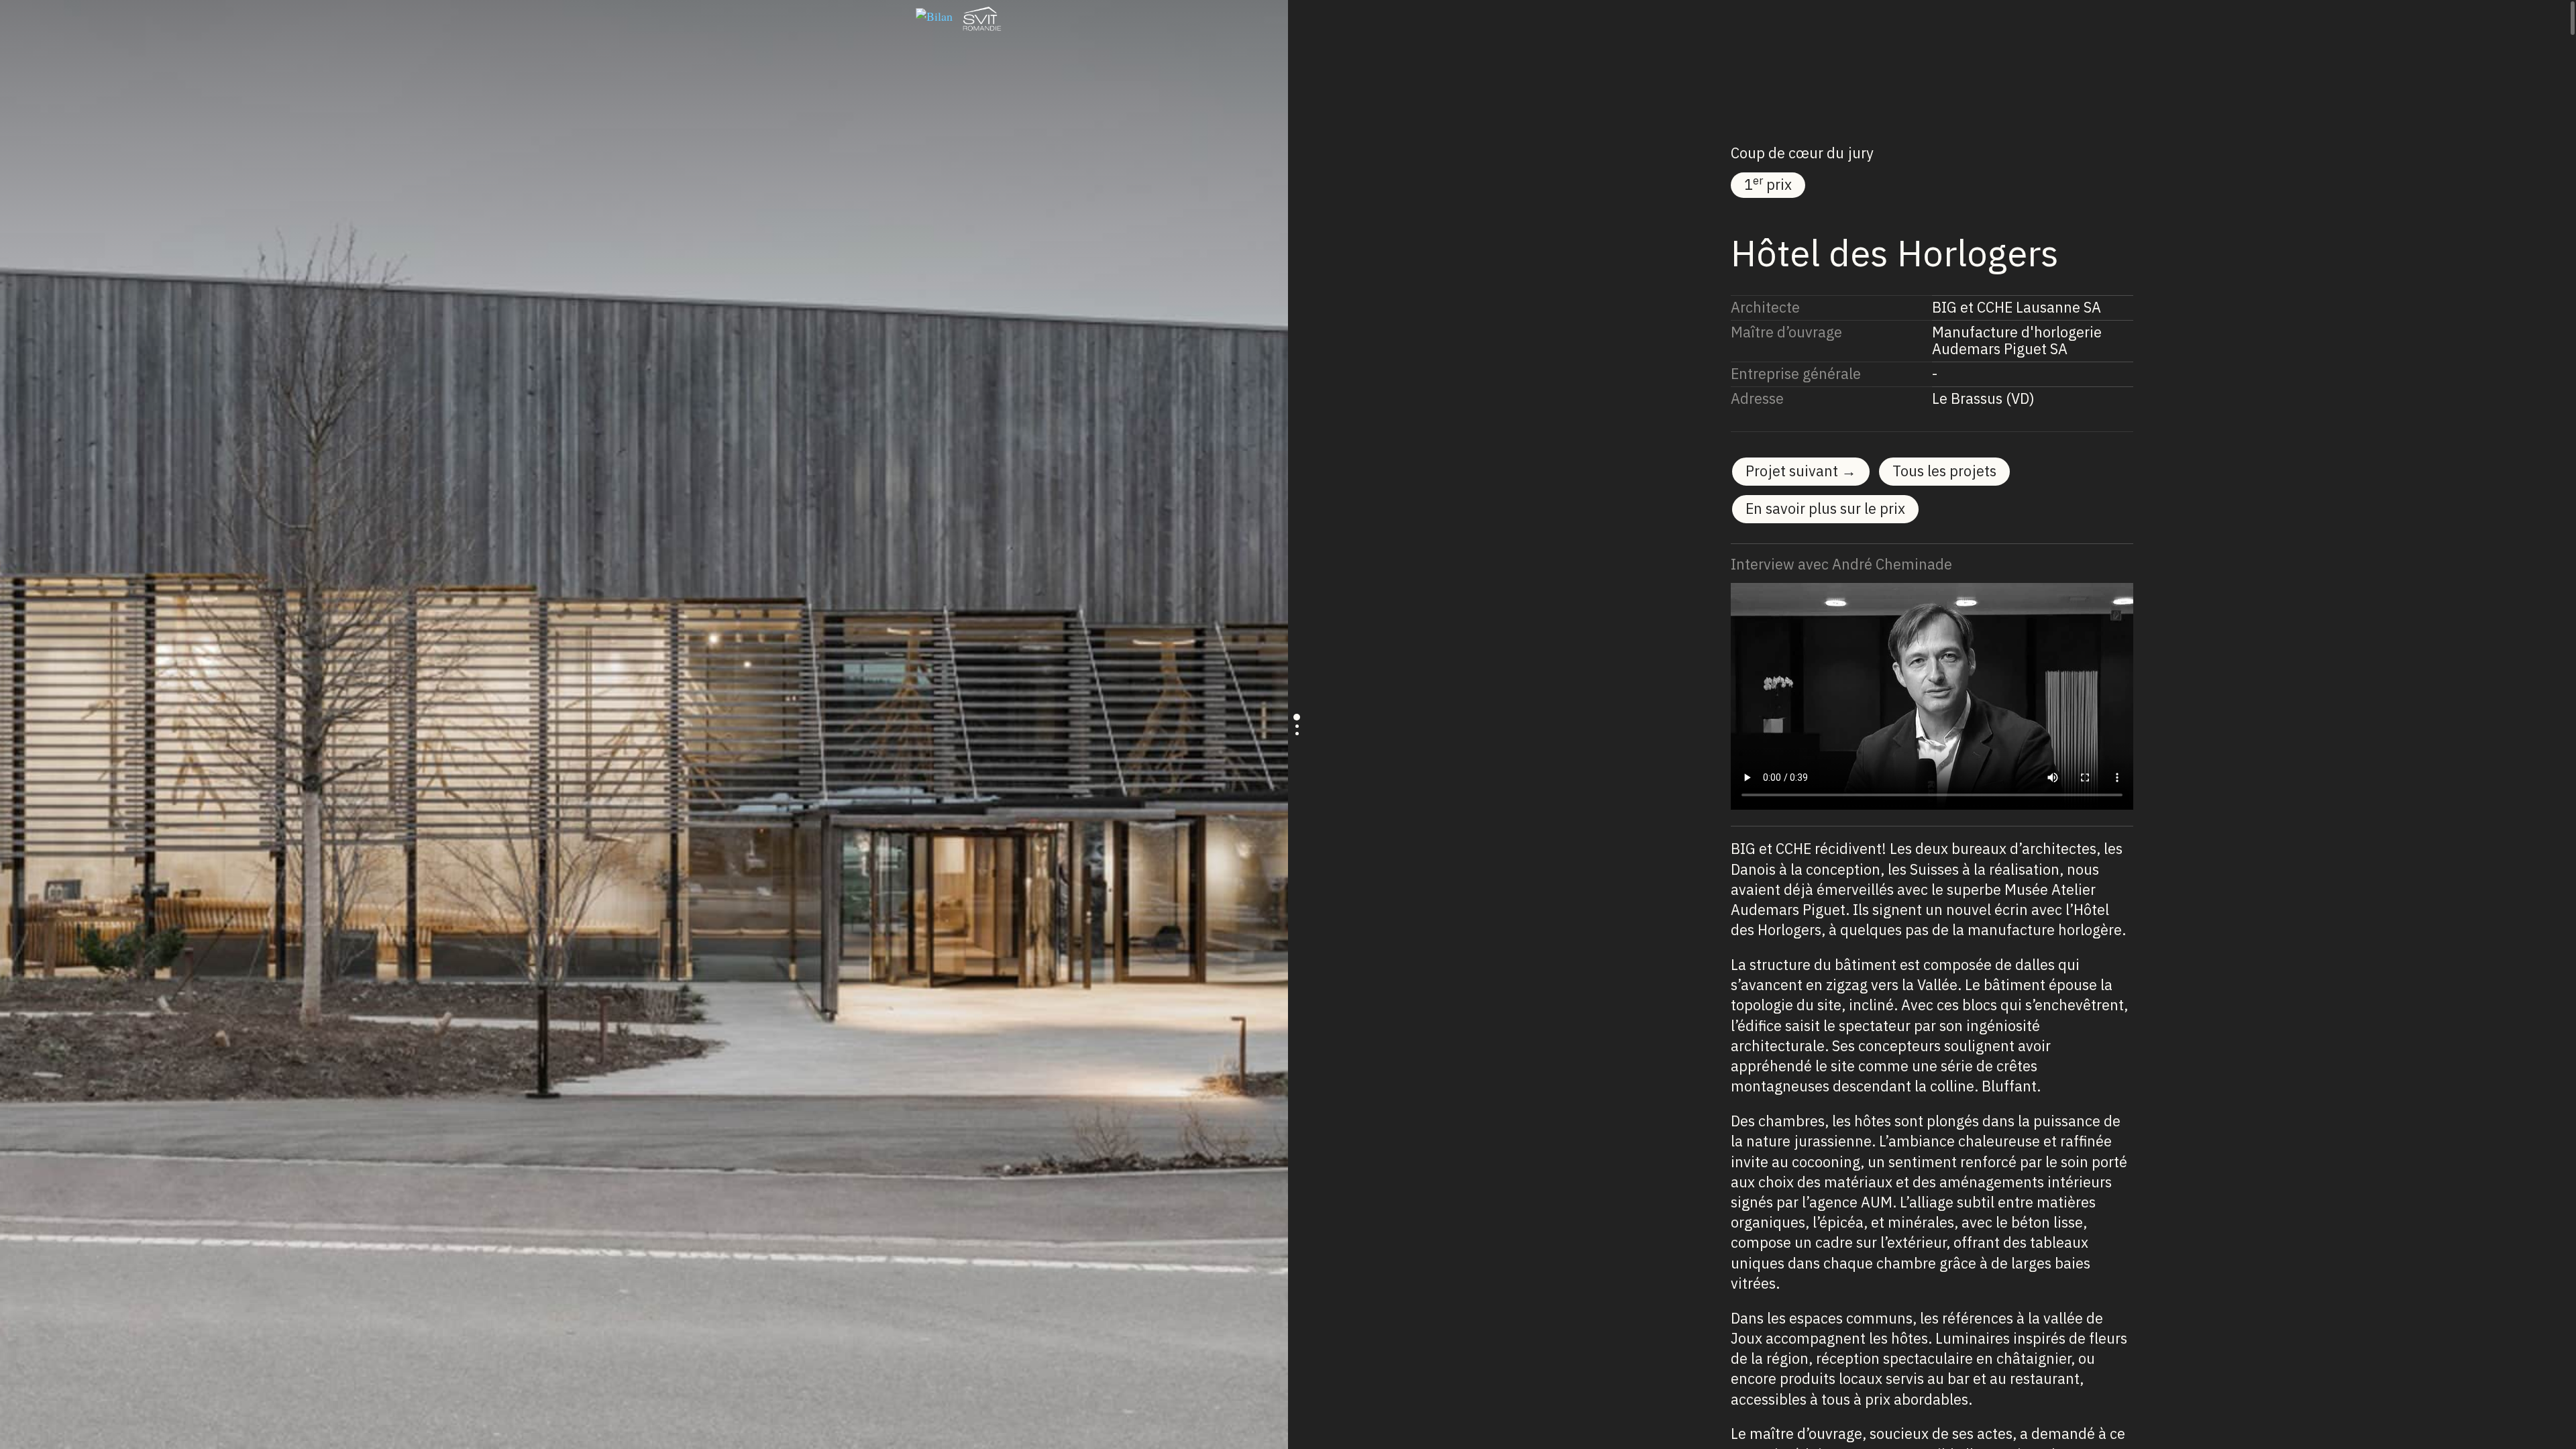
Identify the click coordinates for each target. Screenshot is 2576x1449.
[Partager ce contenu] (1654, 19)
